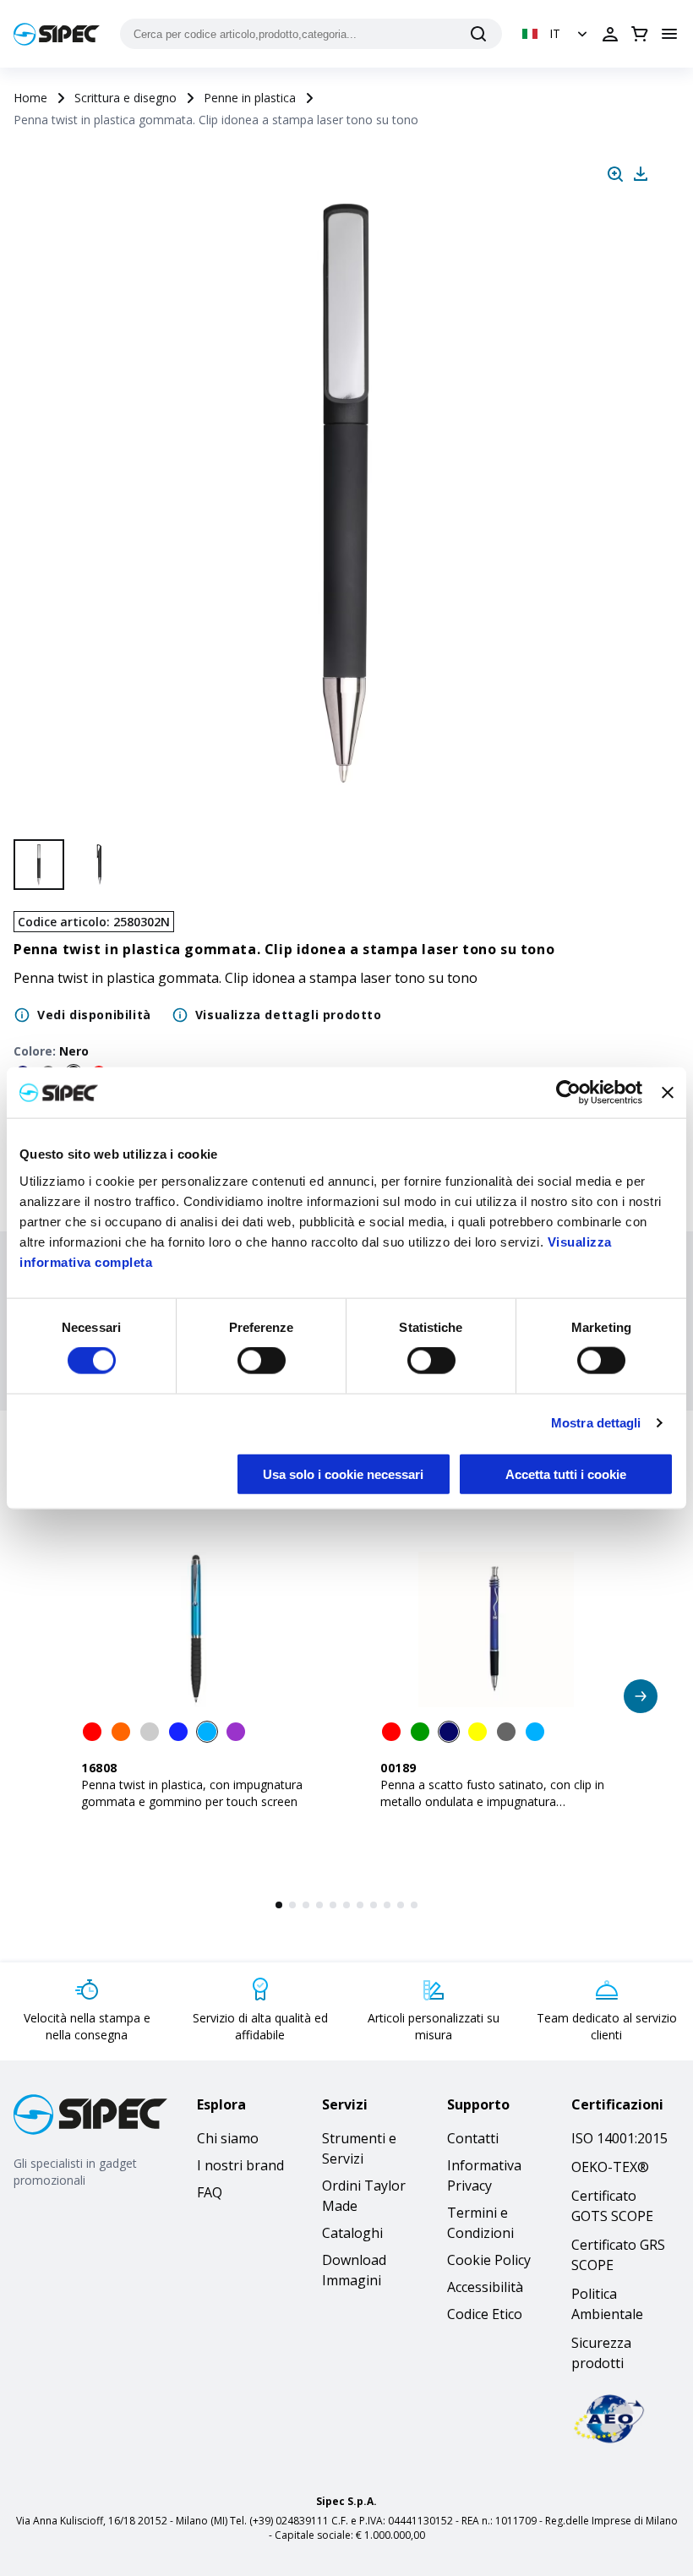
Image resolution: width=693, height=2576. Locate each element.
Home (30, 98)
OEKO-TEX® (610, 2167)
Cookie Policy (489, 2260)
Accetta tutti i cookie (566, 1474)
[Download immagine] (641, 174)
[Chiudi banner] (668, 1093)
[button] (557, 34)
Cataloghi (352, 2233)
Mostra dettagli (596, 1423)
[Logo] (57, 34)
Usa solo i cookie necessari (343, 1474)
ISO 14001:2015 (619, 2138)
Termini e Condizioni (480, 2223)
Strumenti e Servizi (359, 2148)
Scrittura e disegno (126, 98)
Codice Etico (485, 2314)
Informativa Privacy (484, 2175)
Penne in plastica (250, 98)
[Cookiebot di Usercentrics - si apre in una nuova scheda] (568, 1093)
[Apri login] (610, 34)
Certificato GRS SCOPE (618, 2255)
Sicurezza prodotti (601, 2353)
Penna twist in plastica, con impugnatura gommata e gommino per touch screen (192, 1793)
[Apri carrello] (640, 34)
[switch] (262, 1361)
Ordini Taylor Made (364, 2196)
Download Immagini (354, 2270)
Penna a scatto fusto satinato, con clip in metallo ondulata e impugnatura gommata (492, 1801)
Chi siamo (228, 2138)
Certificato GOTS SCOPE (612, 2206)
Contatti (473, 2138)
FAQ (210, 2192)
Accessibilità (485, 2287)
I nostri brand (240, 2165)
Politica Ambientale (607, 2304)
